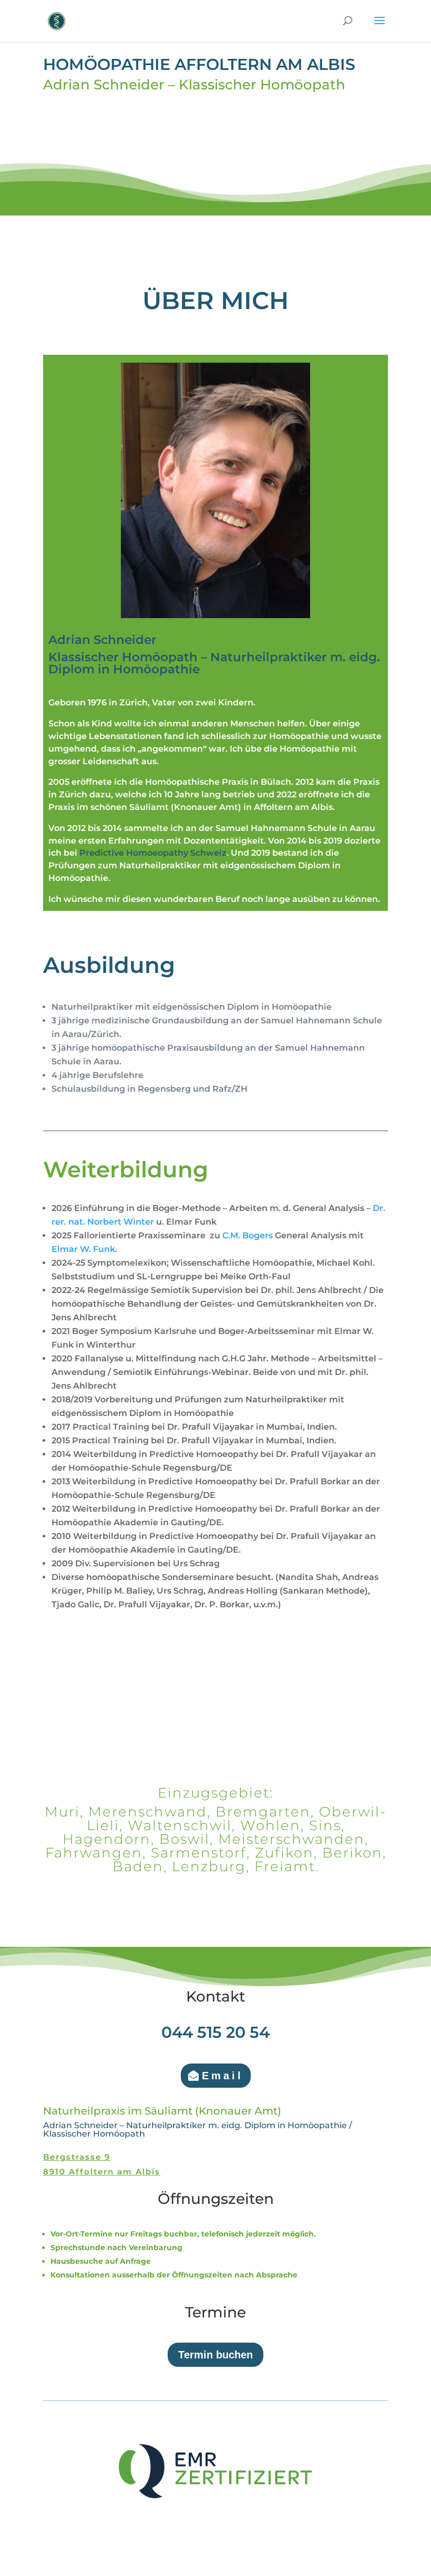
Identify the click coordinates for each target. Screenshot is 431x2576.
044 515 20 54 (215, 2032)
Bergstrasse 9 (77, 2157)
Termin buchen (215, 2355)
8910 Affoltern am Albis (102, 2172)
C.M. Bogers (248, 1235)
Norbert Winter (121, 1222)
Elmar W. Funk (83, 1249)
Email (223, 2076)
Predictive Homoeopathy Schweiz (153, 853)
